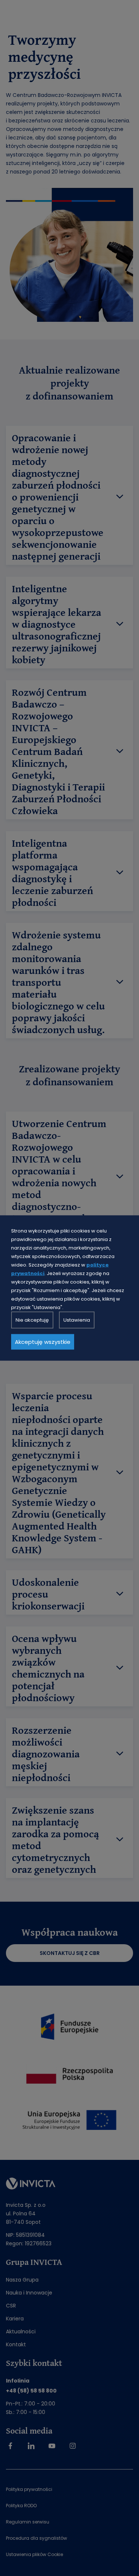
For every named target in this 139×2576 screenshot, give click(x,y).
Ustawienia (77, 1320)
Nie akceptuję (32, 1320)
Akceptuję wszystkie (43, 1342)
